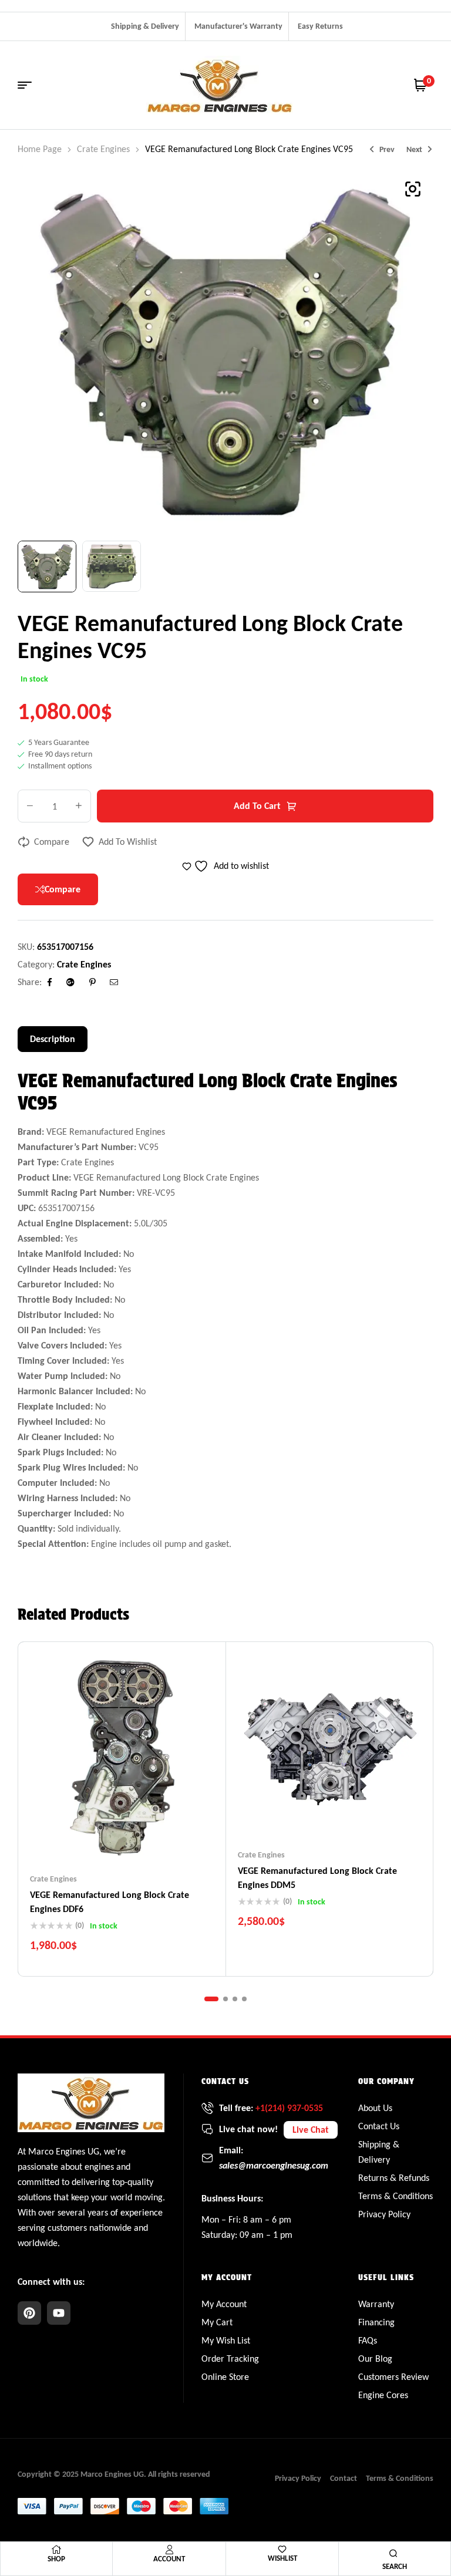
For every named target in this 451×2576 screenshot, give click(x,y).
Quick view (145, 1838)
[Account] (169, 2550)
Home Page (40, 149)
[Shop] (56, 2550)
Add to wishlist (128, 842)
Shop (56, 2559)
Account (169, 2559)
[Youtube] (59, 2313)
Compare (52, 842)
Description (53, 1039)
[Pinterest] (29, 2313)
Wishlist (282, 2558)
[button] (413, 189)
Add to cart (257, 806)
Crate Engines (103, 149)
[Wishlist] (282, 2549)
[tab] (53, 1039)
